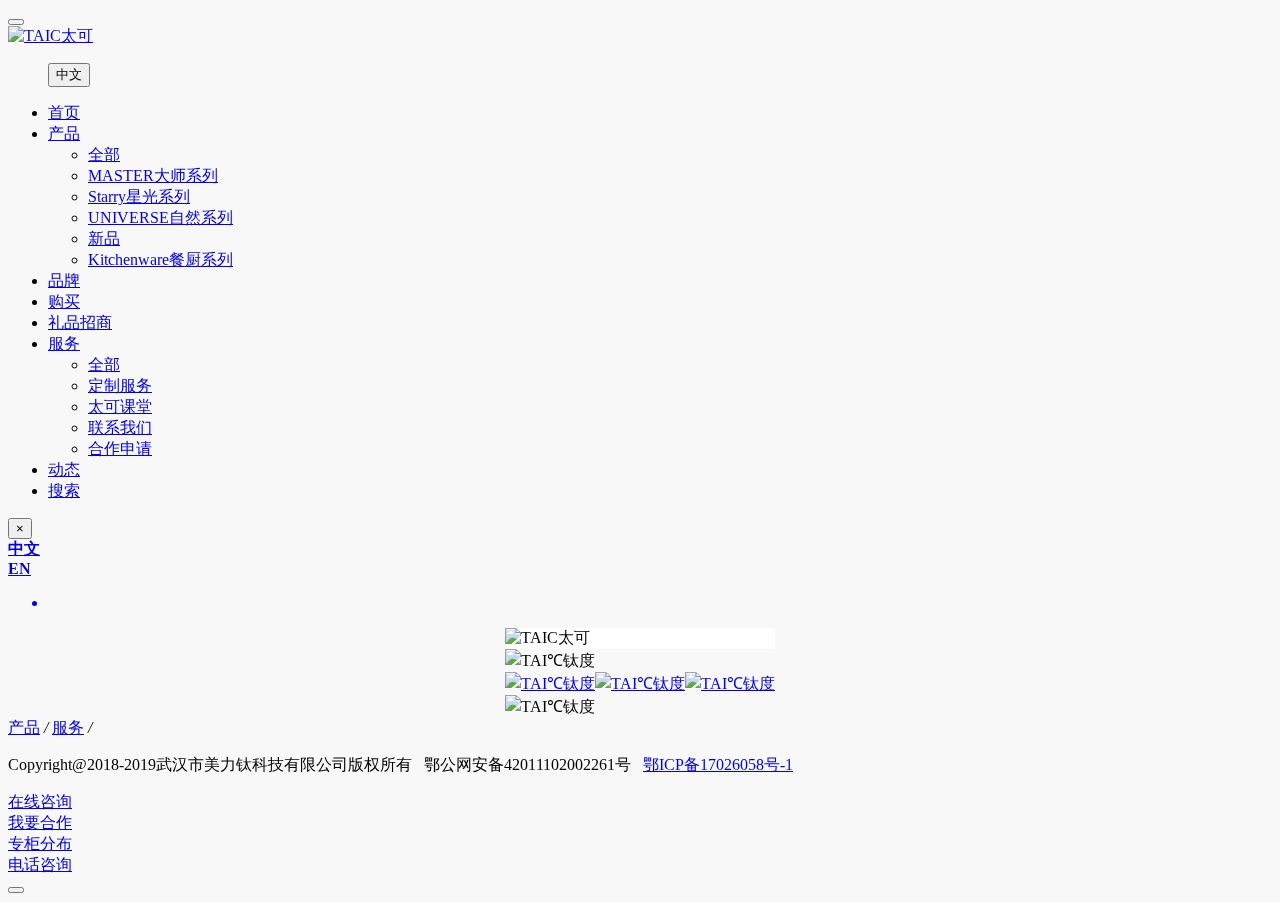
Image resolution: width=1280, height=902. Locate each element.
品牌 (64, 280)
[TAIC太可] (640, 36)
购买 (64, 301)
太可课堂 (120, 406)
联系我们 (120, 427)
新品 (104, 238)
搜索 (64, 490)
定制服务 (120, 385)
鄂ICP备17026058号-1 (718, 764)
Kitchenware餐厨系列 (160, 259)
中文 (69, 74)
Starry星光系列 (139, 196)
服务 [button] (64, 343)
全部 (104, 154)
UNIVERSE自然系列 (160, 217)
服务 (68, 727)
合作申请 (120, 448)
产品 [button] (64, 133)
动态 (64, 469)
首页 (64, 112)
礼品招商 (80, 322)
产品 (24, 727)
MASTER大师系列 (153, 175)
